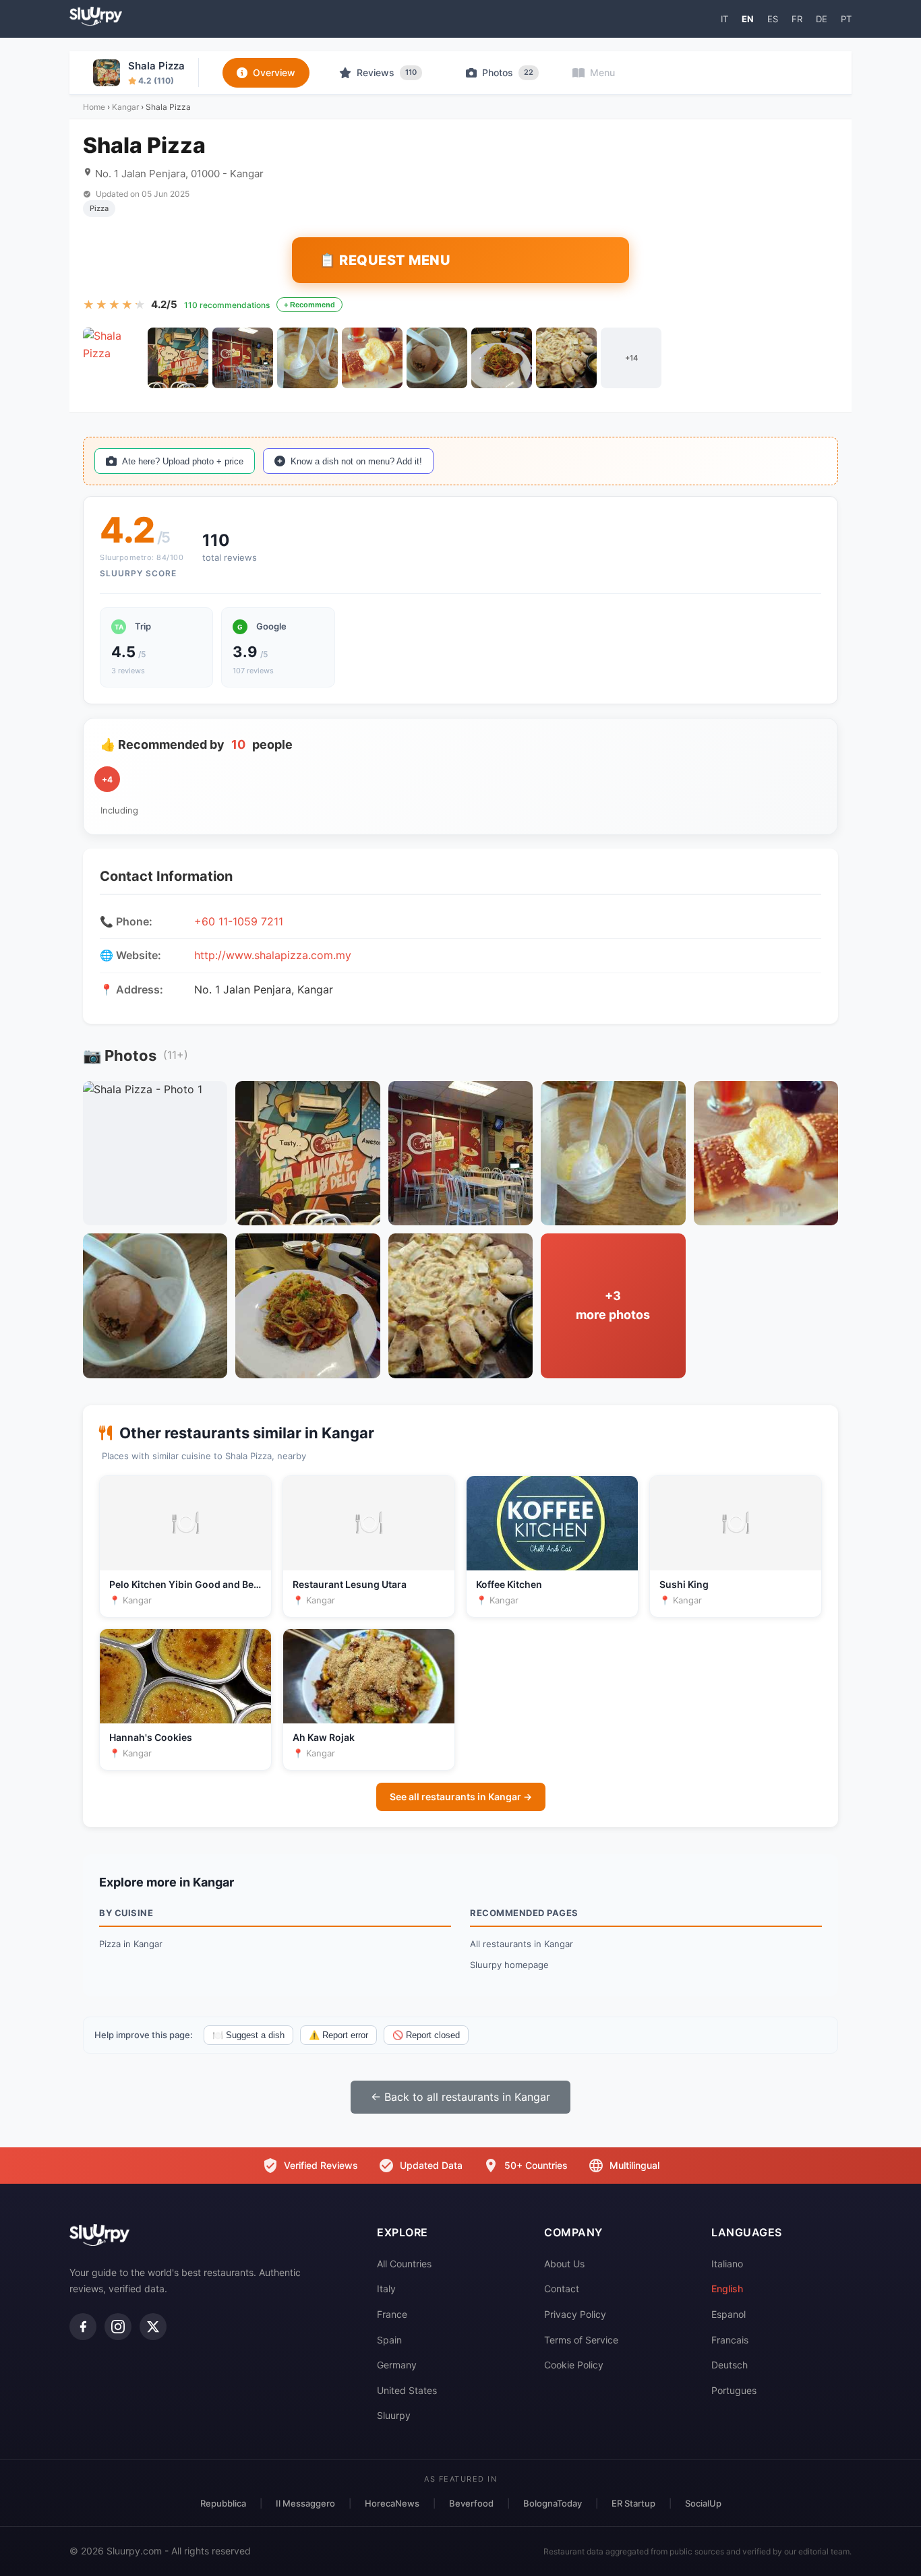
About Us (564, 2264)
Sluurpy (394, 2415)
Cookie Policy (574, 2365)
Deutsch (730, 2365)
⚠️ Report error (338, 2035)
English (727, 2289)
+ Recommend (309, 305)
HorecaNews (392, 2503)
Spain (389, 2340)
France (392, 2314)
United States (407, 2390)
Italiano (727, 2264)
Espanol (729, 2314)
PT (846, 19)
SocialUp (703, 2503)
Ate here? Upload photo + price (183, 461)
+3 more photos (613, 1306)
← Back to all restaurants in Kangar (460, 2097)
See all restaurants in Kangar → (461, 1797)
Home (94, 107)
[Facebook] (83, 2327)
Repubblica (223, 2503)
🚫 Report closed (426, 2035)
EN (748, 19)
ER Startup (633, 2503)
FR (797, 19)
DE (822, 19)
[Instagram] (118, 2327)
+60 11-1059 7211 (239, 921)
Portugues (734, 2390)
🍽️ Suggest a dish (248, 2035)
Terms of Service (581, 2340)
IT (724, 19)
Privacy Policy (575, 2314)
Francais (730, 2340)
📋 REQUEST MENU (385, 260)
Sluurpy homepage (509, 1965)
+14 (631, 358)
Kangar (125, 107)
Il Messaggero (305, 2503)
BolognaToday (553, 2503)
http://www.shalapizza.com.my (273, 955)
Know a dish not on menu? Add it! (356, 461)
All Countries (404, 2264)
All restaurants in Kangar (522, 1944)
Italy (386, 2289)
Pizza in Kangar (131, 1944)
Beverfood (471, 2503)
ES (773, 19)
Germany (397, 2365)
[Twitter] (153, 2327)
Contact (562, 2289)
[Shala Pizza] (113, 358)
